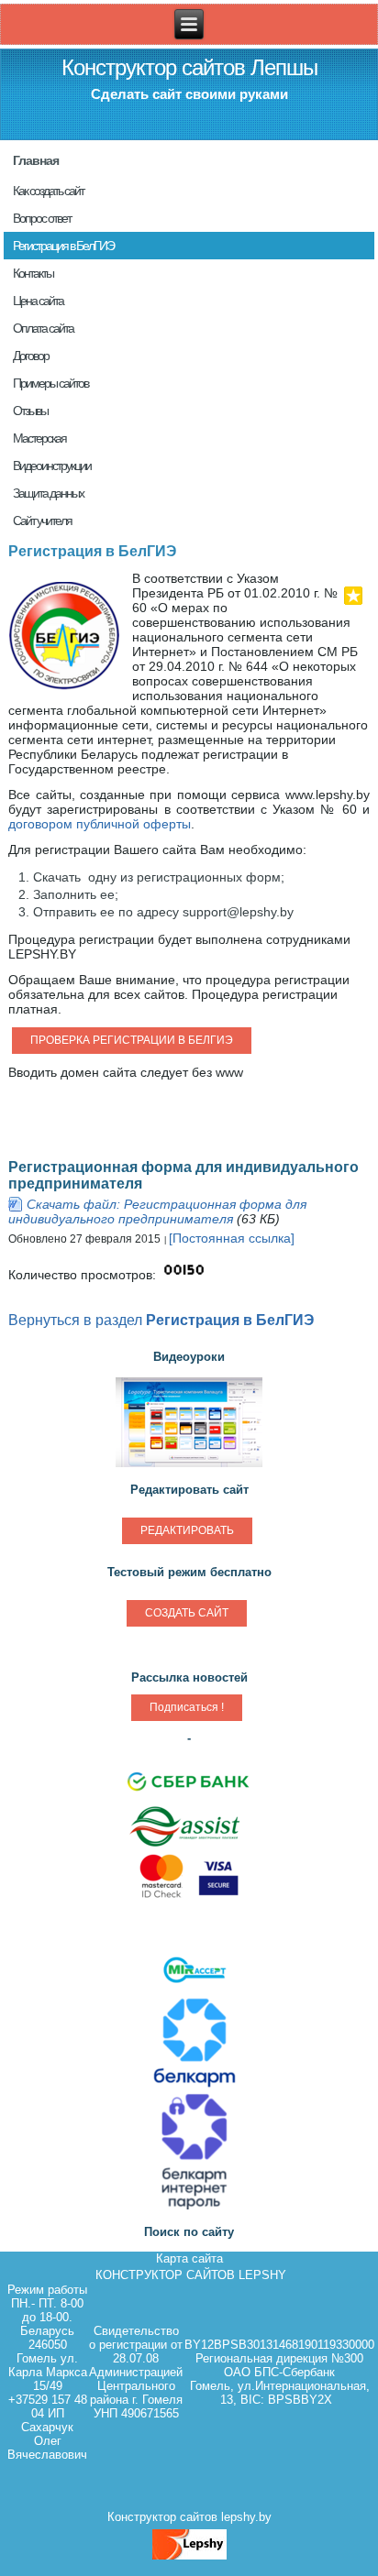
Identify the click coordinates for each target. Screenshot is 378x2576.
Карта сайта (189, 2258)
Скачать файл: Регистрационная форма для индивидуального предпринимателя (157, 1211)
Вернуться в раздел (161, 1320)
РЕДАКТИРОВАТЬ (187, 1530)
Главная (36, 160)
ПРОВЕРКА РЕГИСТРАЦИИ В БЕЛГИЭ (132, 1040)
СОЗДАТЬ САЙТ (187, 1613)
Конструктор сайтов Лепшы (189, 67)
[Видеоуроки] (189, 1467)
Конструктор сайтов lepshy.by (189, 2517)
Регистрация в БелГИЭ (92, 551)
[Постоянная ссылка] (232, 1238)
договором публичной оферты (100, 824)
